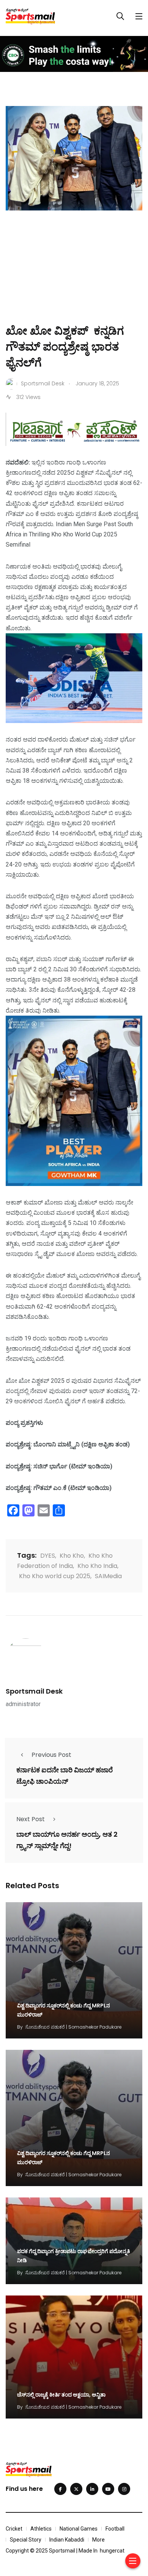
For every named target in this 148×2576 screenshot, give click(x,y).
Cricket (14, 2529)
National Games (79, 2529)
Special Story (26, 2540)
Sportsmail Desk (34, 1691)
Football (115, 2529)
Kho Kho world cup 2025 (55, 1576)
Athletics (41, 2529)
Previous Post (51, 1755)
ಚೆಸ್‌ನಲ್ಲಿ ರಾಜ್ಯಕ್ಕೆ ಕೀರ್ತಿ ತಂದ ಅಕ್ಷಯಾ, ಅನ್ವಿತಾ (61, 2395)
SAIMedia (108, 1576)
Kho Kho (72, 1556)
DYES (48, 1556)
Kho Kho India (97, 1566)
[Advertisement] (74, 278)
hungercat (112, 2551)
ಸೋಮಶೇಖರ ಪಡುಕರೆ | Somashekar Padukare (73, 2027)
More (98, 2540)
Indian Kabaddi (67, 2540)
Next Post (31, 1819)
